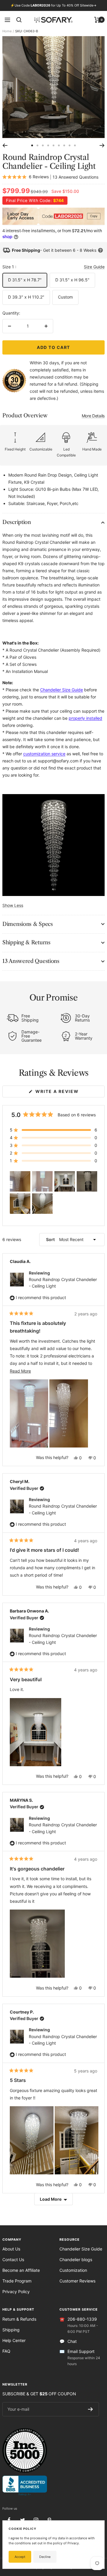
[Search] (19, 20)
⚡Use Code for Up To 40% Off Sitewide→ (53, 5)
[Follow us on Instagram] (36, 2520)
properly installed (85, 718)
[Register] (91, 2409)
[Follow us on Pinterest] (49, 2520)
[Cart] (97, 20)
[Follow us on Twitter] (22, 2520)
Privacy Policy (16, 2292)
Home (7, 31)
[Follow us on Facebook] (9, 2520)
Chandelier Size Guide (81, 2249)
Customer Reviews (77, 2281)
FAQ (6, 2351)
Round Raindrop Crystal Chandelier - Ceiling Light (63, 1283)
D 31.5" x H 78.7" (25, 280)
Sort (51, 1239)
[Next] (102, 145)
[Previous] (5, 145)
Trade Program (17, 2281)
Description (17, 522)
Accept (20, 2557)
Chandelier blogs (76, 2260)
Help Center (14, 2340)
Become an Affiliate (21, 2270)
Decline (45, 2557)
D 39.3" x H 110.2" (26, 297)
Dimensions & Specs (28, 924)
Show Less (13, 905)
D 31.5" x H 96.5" (72, 280)
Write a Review (69, 1093)
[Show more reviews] (53, 2199)
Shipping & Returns (26, 942)
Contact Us (13, 2260)
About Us (11, 2249)
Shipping (11, 2330)
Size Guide (94, 267)
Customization (73, 2270)
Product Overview (53, 416)
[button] (53, 1130)
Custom (65, 297)
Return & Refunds (19, 2319)
